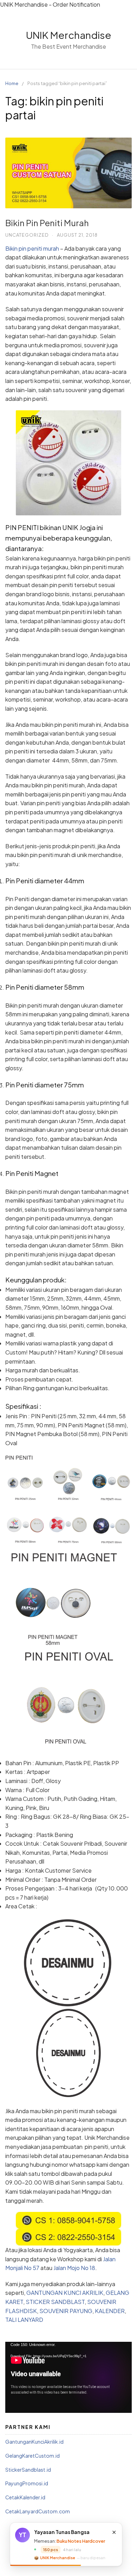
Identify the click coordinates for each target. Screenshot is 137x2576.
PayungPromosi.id (27, 2483)
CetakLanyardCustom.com (38, 2511)
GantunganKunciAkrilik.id (34, 2442)
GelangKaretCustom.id (32, 2456)
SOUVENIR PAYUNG (66, 2311)
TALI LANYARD (24, 2320)
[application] (68, 2377)
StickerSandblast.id (28, 2470)
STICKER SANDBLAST (55, 2302)
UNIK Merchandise (69, 35)
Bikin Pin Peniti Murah (47, 223)
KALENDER (110, 2311)
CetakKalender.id (25, 2497)
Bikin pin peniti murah (32, 248)
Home (12, 83)
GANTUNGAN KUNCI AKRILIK (65, 2293)
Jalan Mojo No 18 (74, 2268)
